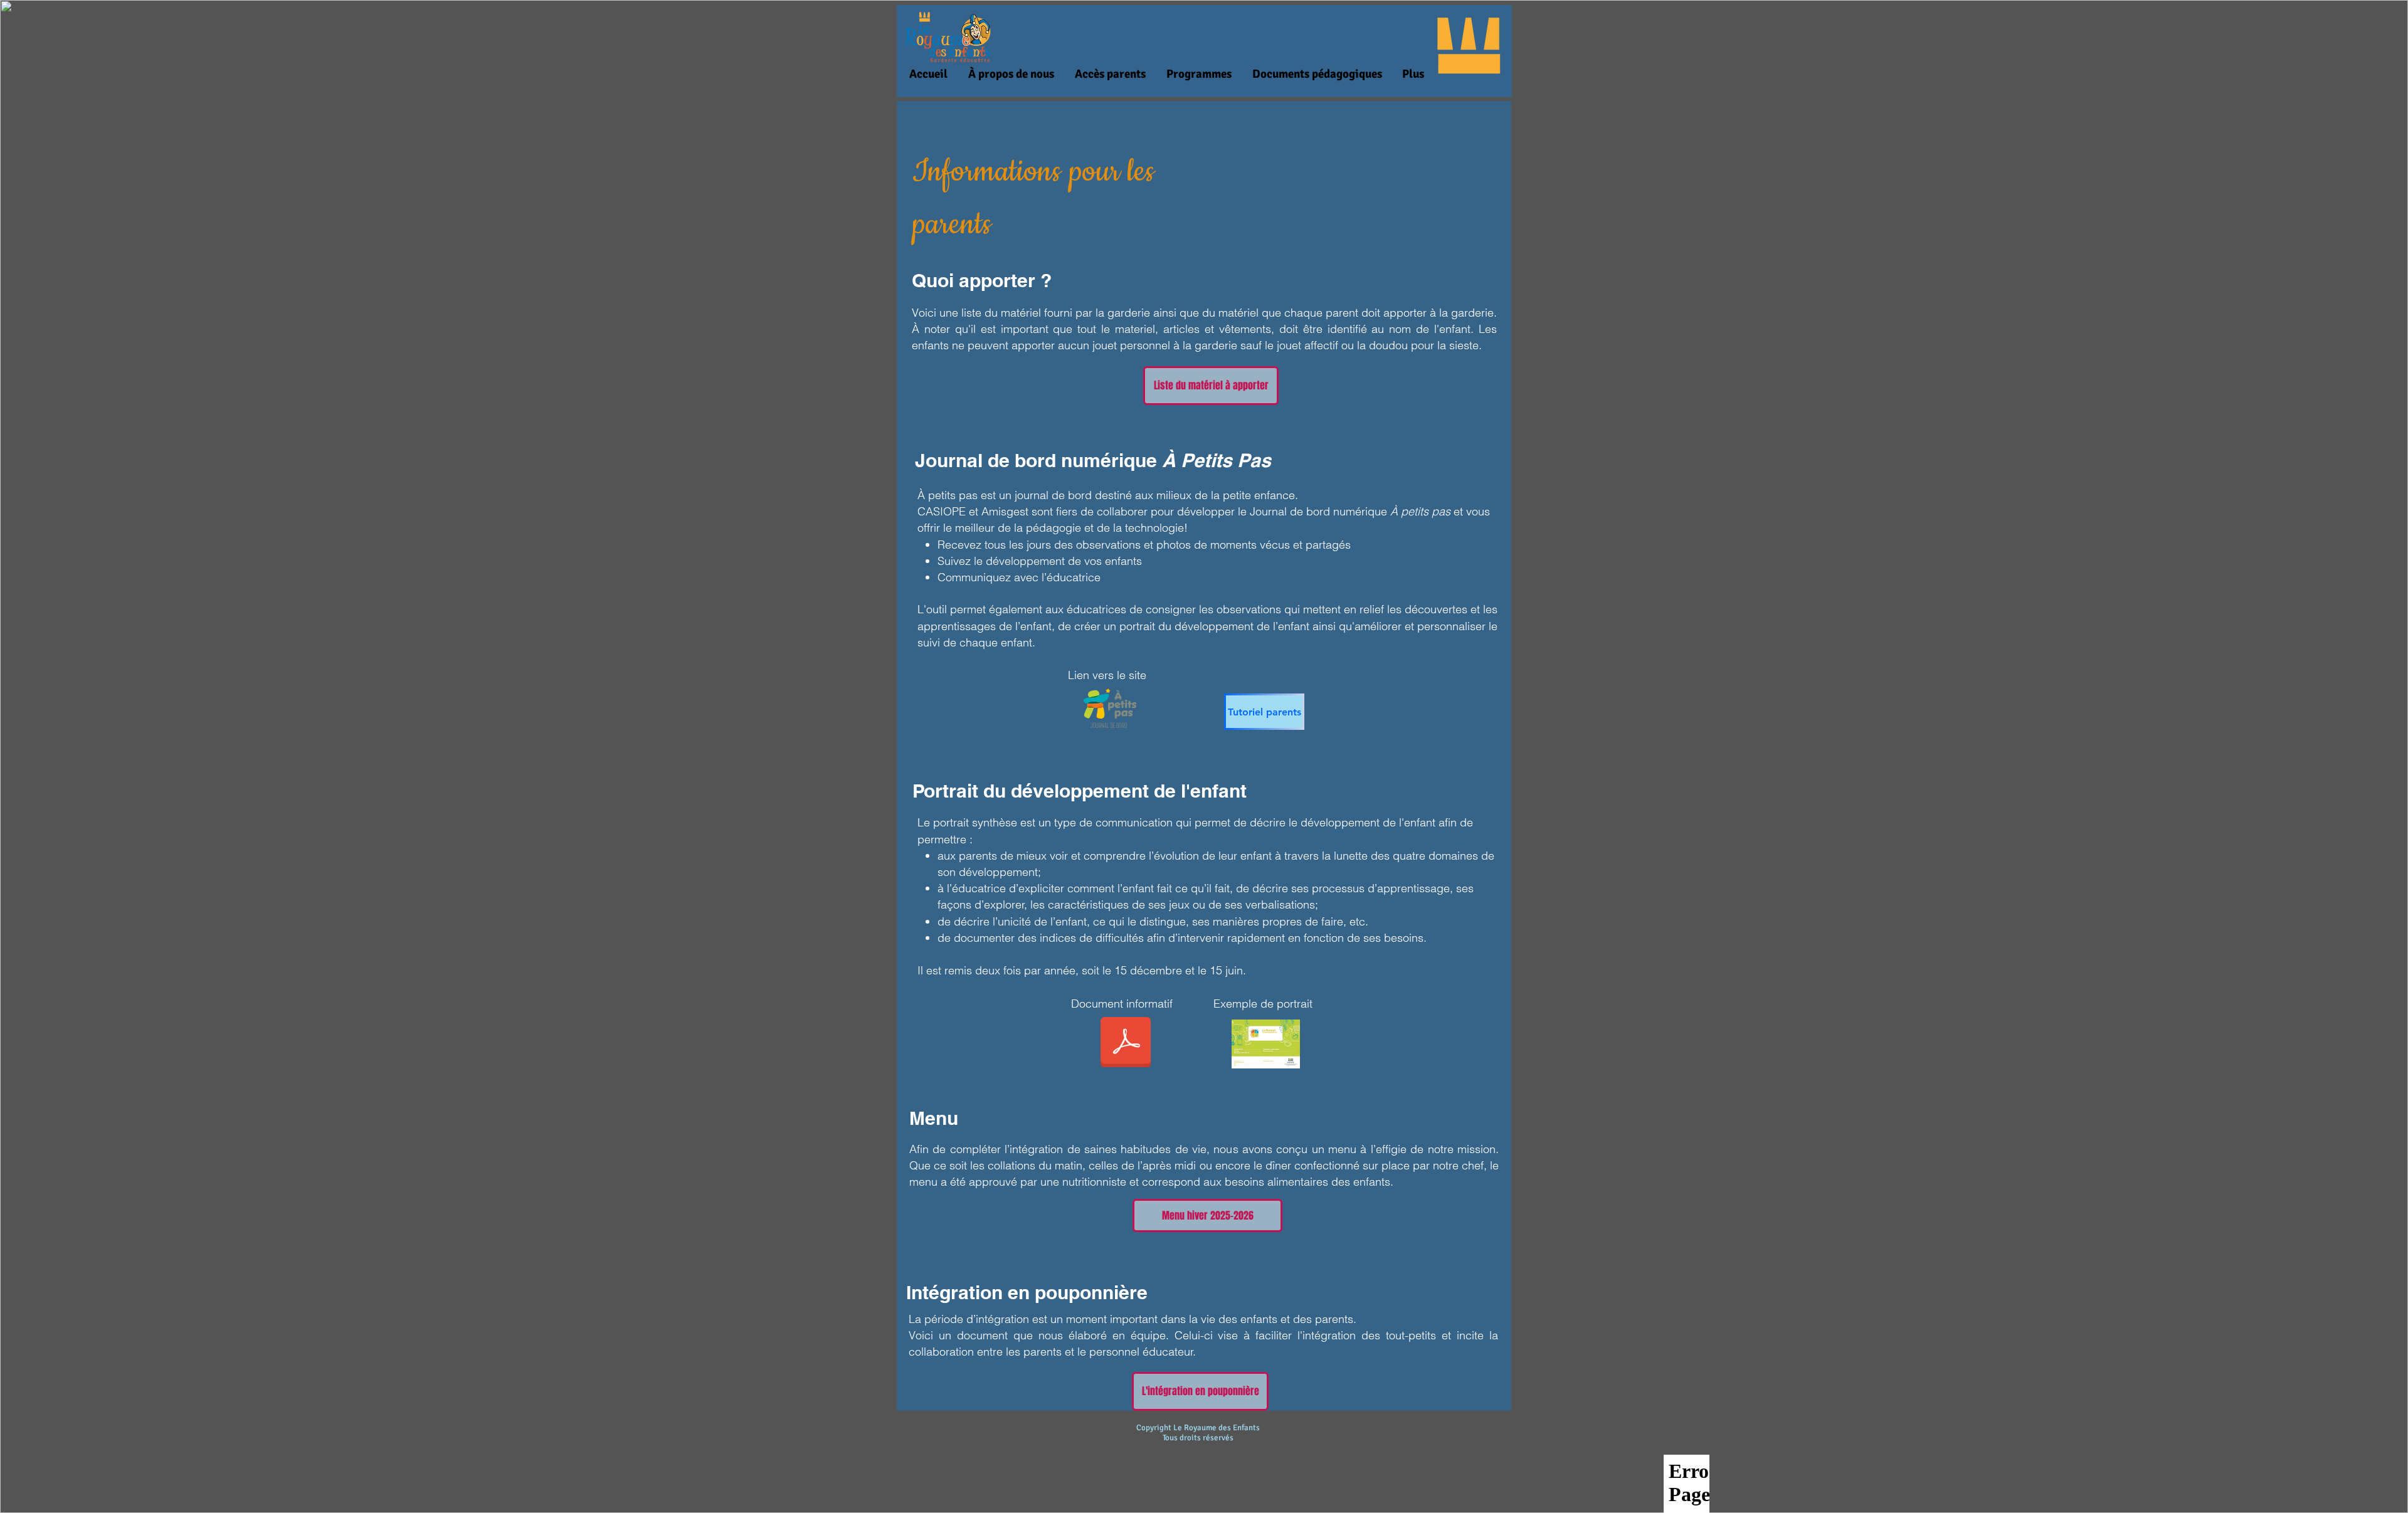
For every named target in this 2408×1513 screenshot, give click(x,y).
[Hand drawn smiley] (1266, 1044)
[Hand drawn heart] (1110, 708)
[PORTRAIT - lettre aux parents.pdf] (1126, 1044)
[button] (1011, 74)
